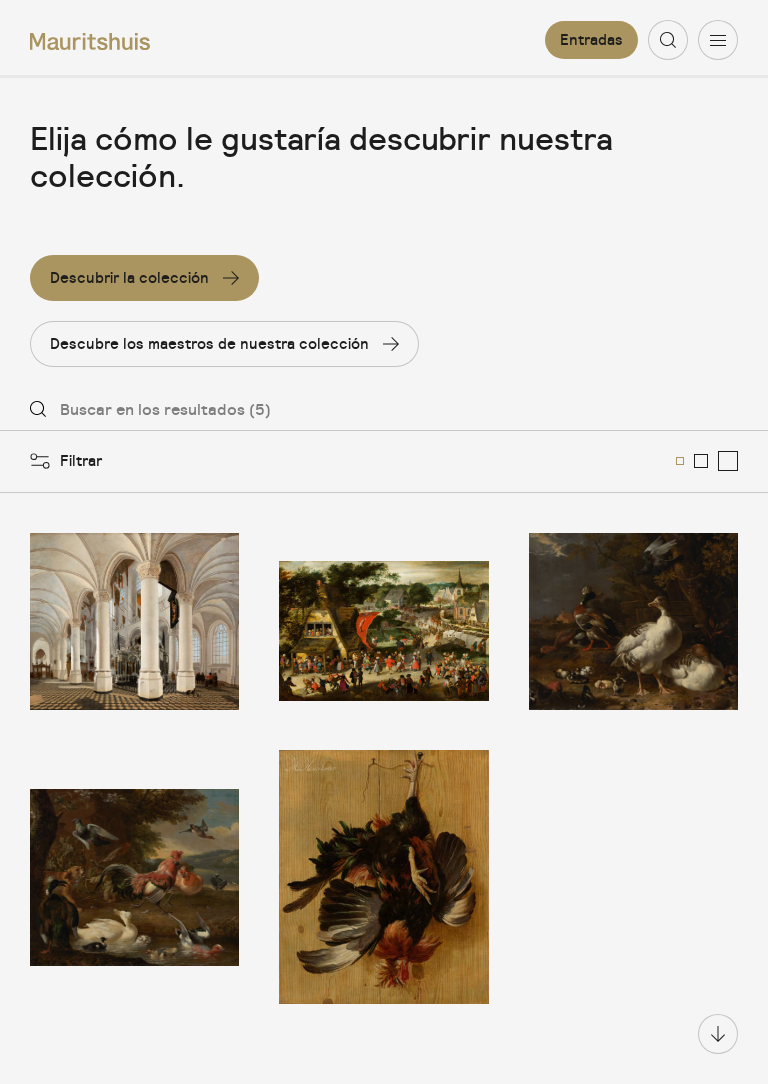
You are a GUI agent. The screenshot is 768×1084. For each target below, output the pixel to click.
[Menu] (718, 40)
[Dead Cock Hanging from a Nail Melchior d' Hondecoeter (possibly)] (383, 877)
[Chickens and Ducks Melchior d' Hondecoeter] (134, 877)
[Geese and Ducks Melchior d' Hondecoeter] (633, 622)
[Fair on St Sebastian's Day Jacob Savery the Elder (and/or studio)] (383, 622)
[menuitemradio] (680, 461)
